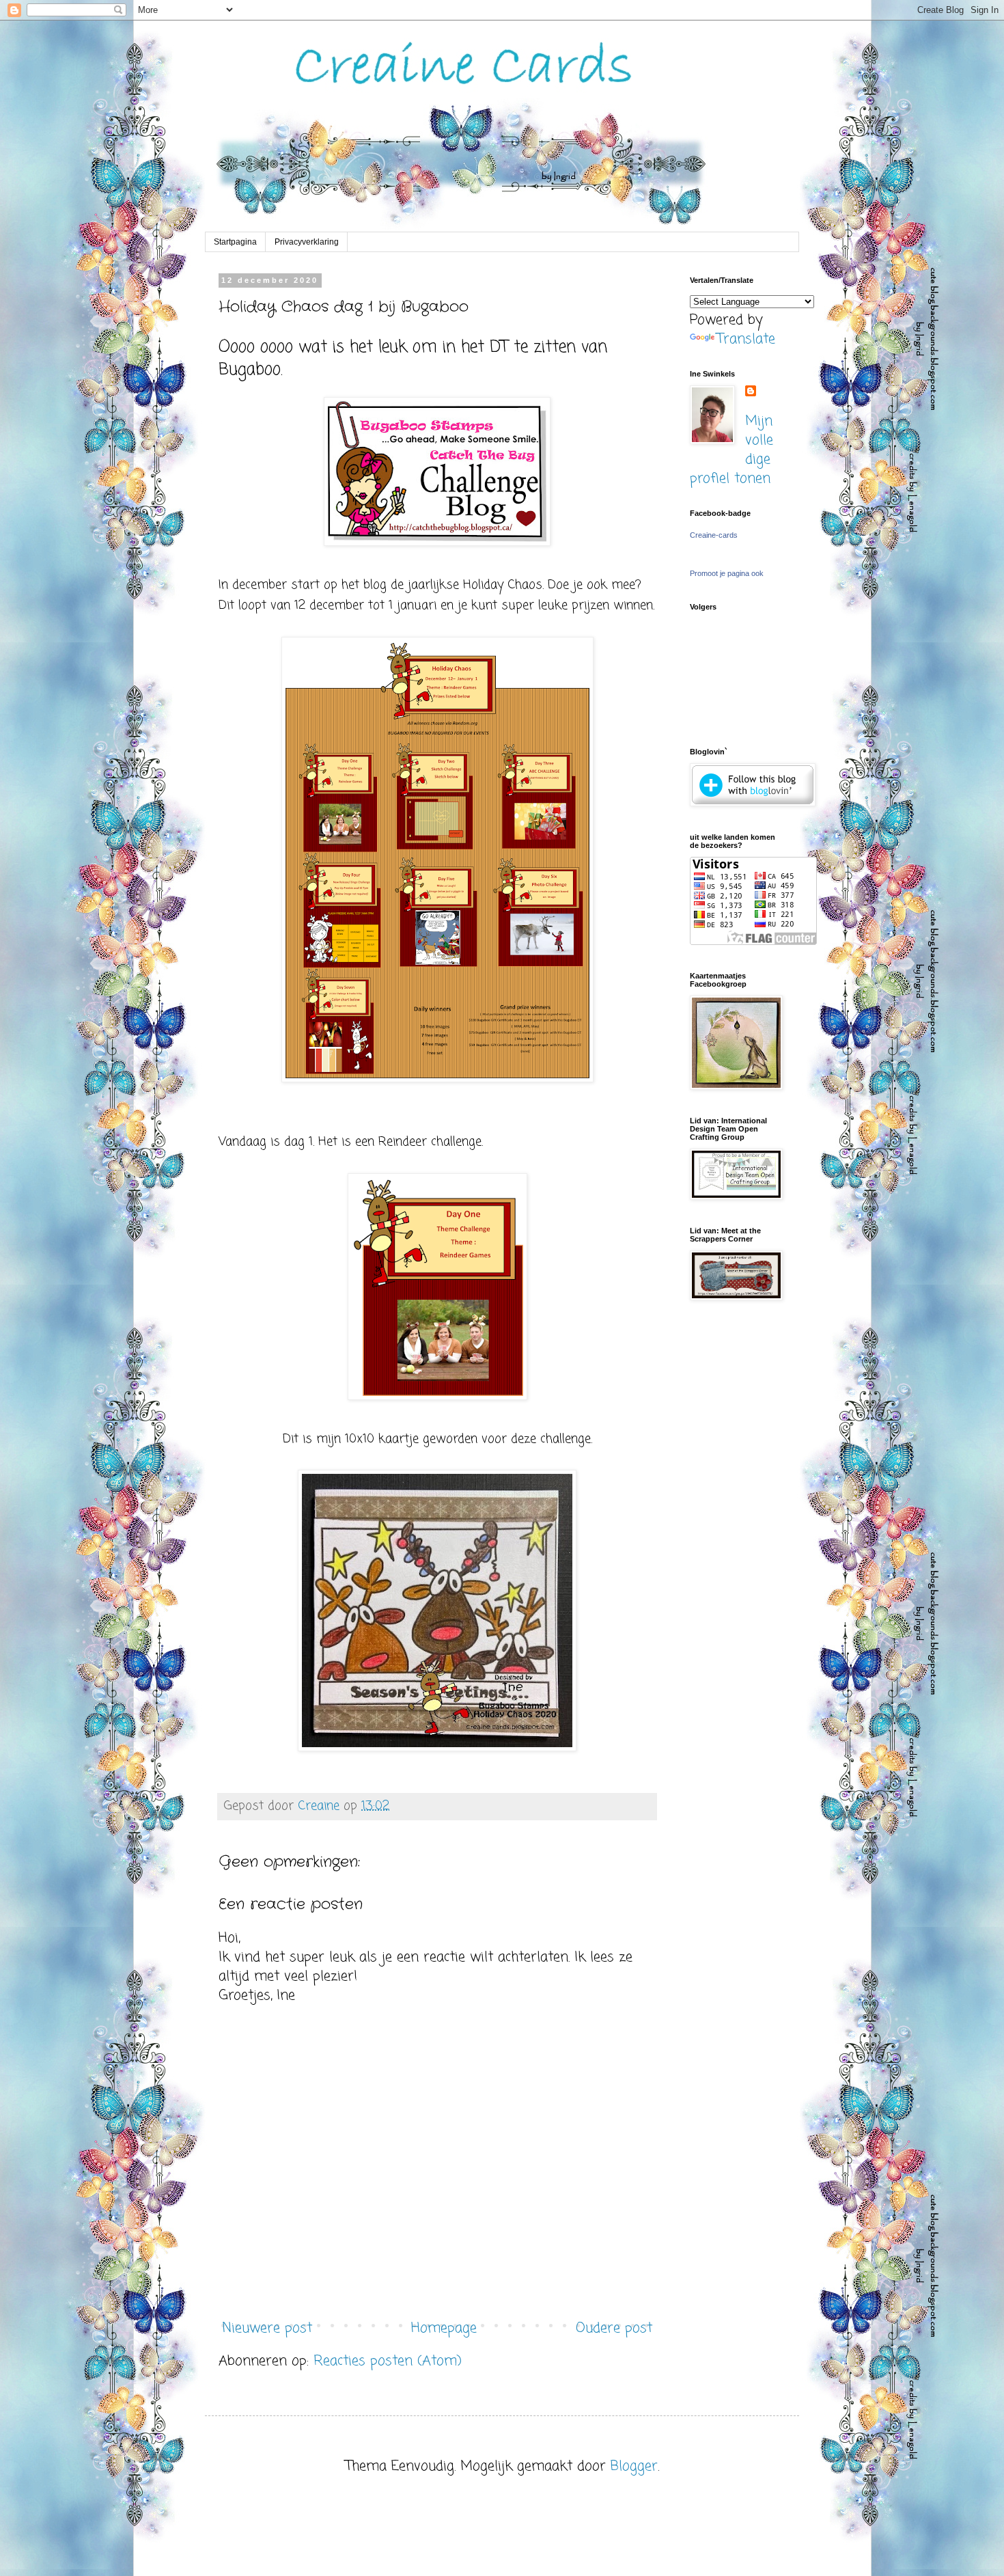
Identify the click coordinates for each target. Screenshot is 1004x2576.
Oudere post (614, 2328)
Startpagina (235, 242)
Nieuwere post (267, 2328)
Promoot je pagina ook (727, 573)
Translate (746, 339)
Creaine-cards (714, 535)
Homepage (444, 2328)
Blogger (634, 2466)
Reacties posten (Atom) (388, 2361)
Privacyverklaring (307, 242)
